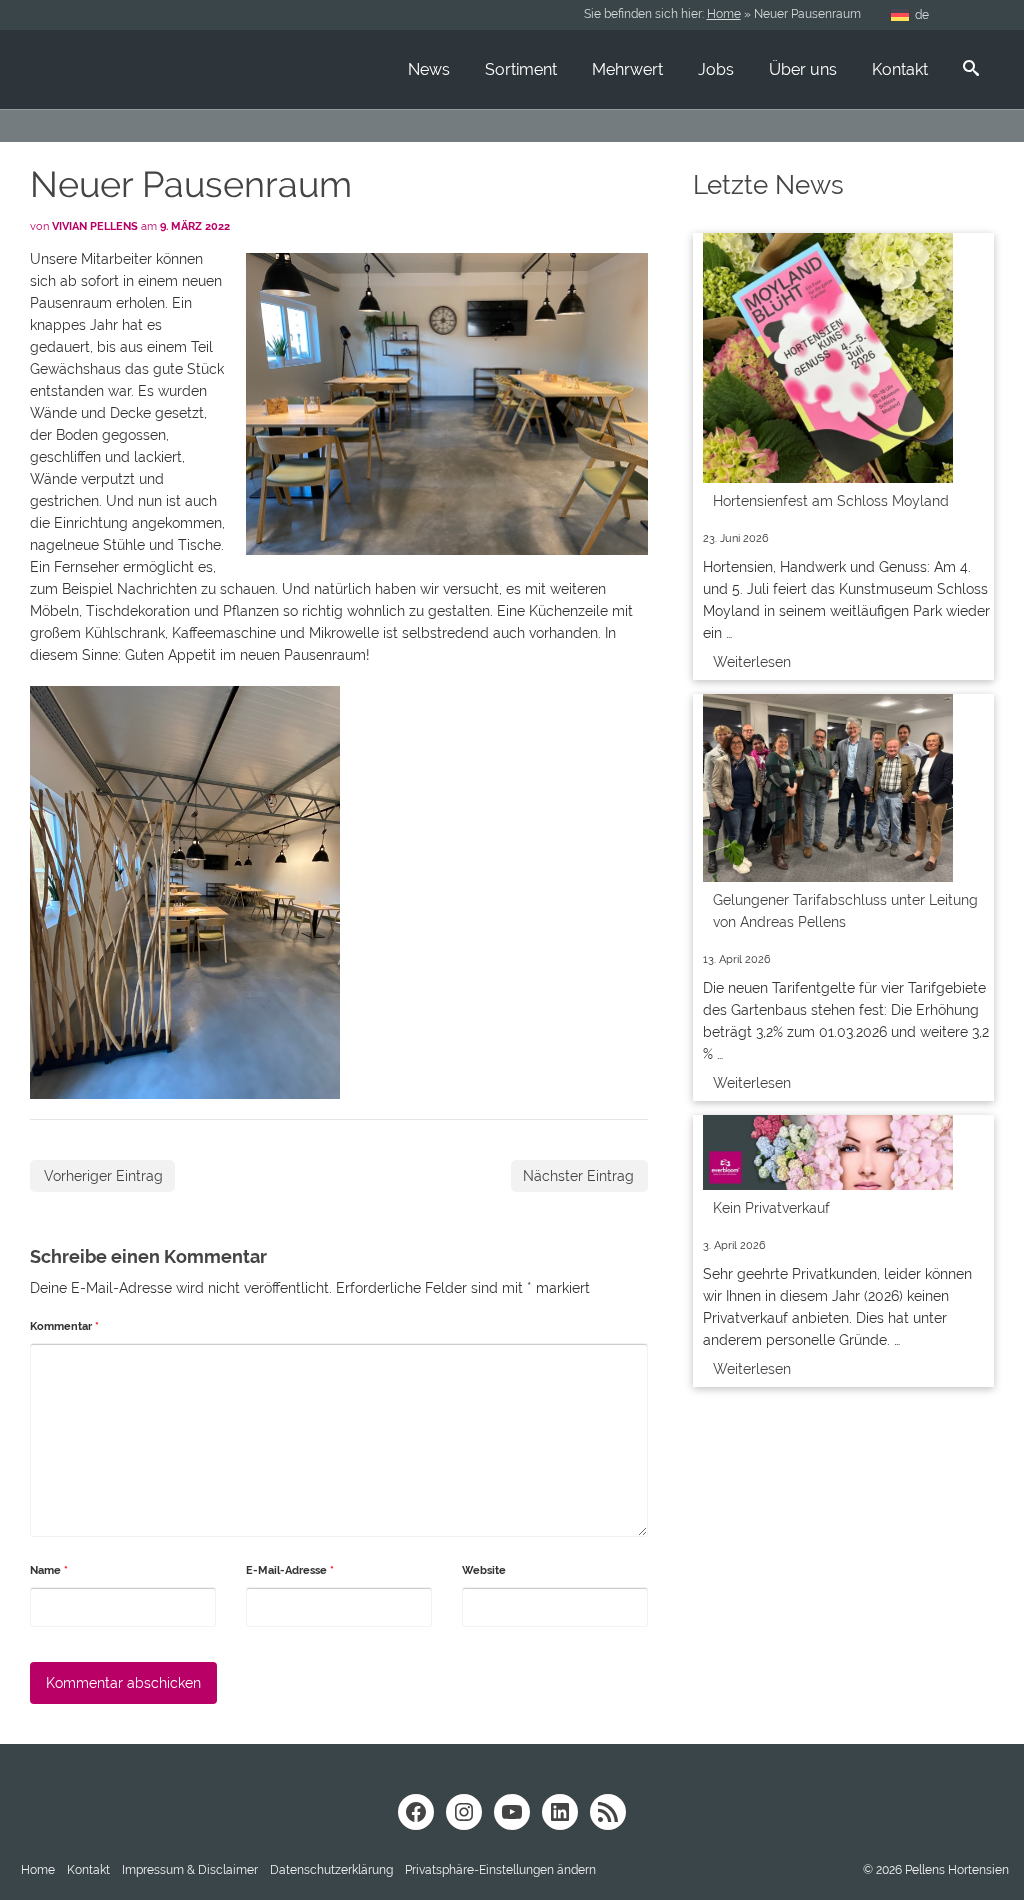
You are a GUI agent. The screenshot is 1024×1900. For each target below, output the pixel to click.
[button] (500, 1870)
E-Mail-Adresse (290, 1570)
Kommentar (64, 1326)
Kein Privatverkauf (771, 1208)
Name (49, 1570)
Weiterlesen (752, 662)
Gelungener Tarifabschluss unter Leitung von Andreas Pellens (845, 911)
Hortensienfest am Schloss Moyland (831, 501)
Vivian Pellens (95, 226)
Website (484, 1570)
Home (724, 14)
